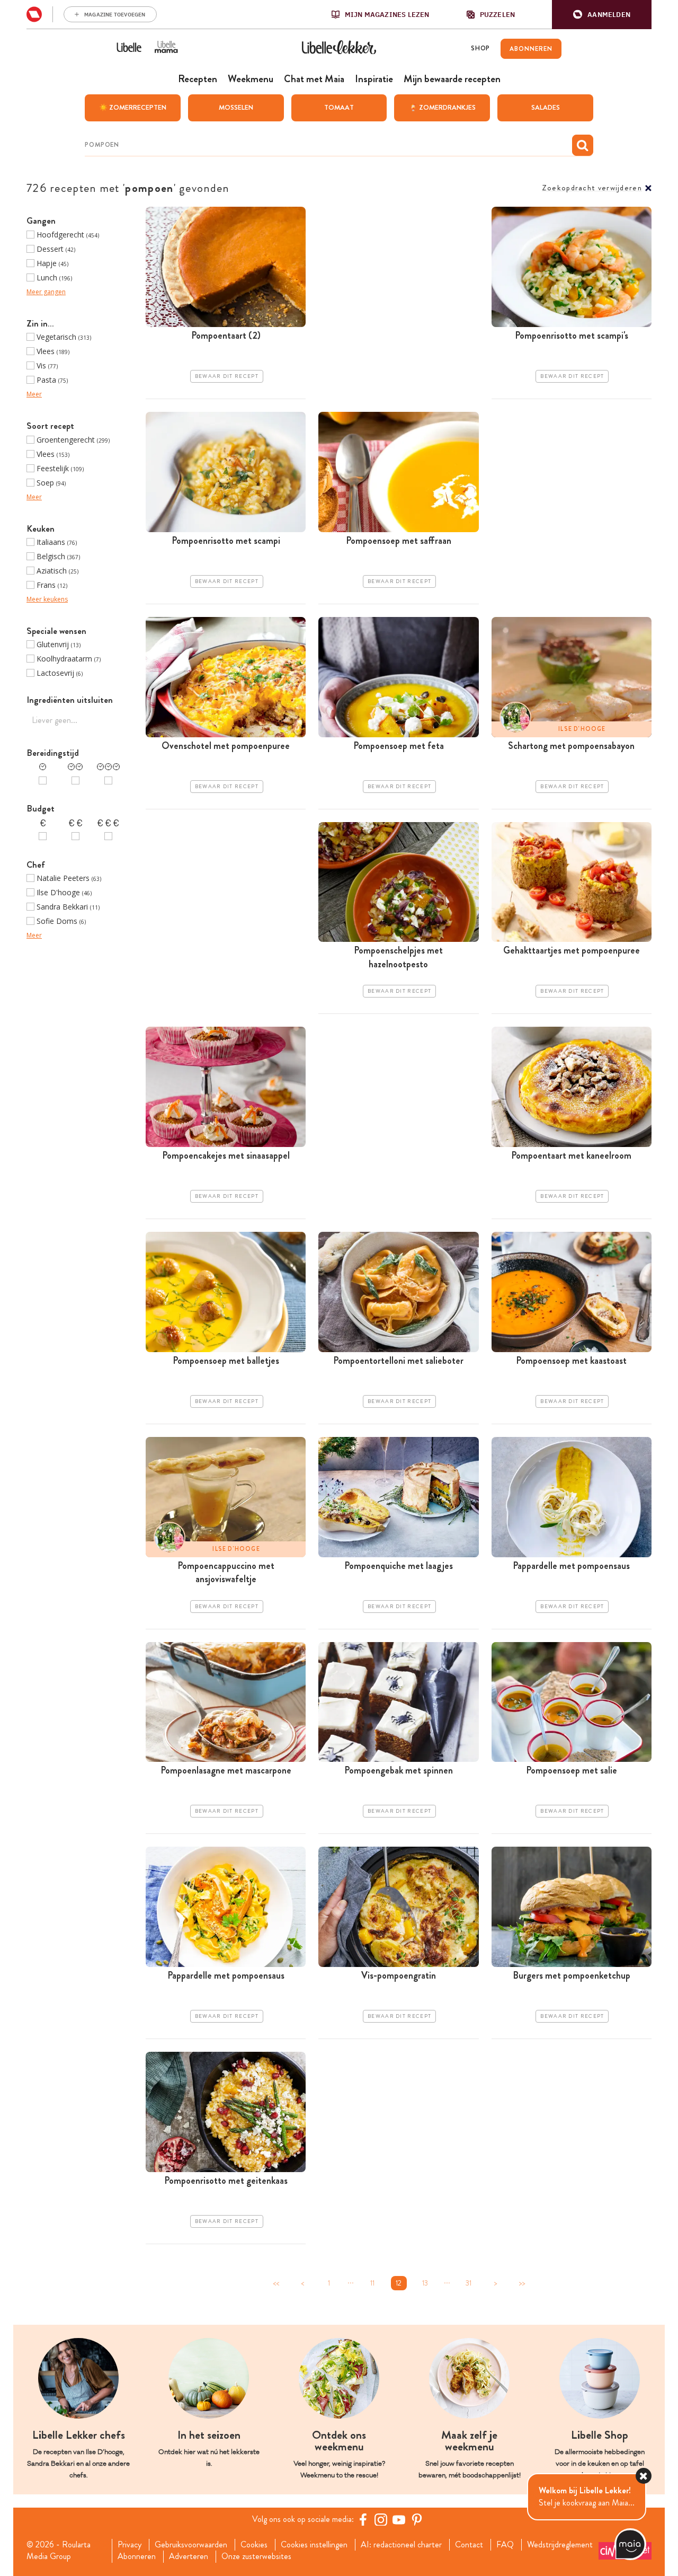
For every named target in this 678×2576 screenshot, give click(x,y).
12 (399, 2283)
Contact (469, 2545)
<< (276, 2283)
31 (469, 2283)
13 (425, 2283)
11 (372, 2283)
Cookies (254, 2545)
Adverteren (189, 2556)
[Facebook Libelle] (363, 2519)
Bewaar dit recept (227, 376)
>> (522, 2283)
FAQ (505, 2545)
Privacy (130, 2545)
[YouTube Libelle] (399, 2519)
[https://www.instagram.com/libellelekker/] (381, 2519)
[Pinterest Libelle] (417, 2519)
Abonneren (137, 2556)
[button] (602, 15)
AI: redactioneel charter (401, 2545)
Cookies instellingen (314, 2545)
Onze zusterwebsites (256, 2556)
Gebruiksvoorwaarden (191, 2545)
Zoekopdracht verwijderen (592, 188)
